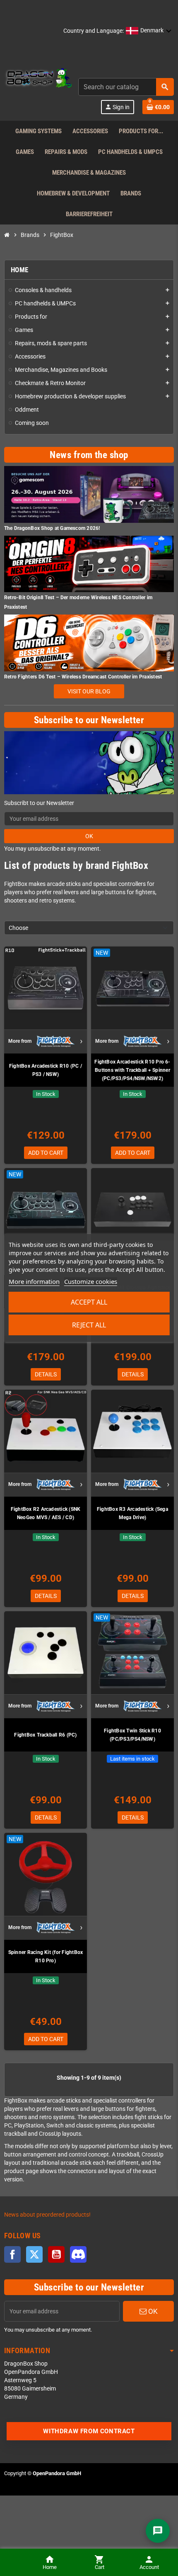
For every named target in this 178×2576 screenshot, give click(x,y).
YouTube (56, 2254)
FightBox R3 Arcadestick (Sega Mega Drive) (132, 1513)
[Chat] (158, 2531)
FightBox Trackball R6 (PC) (45, 1735)
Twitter (34, 2254)
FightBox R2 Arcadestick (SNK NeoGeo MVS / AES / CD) (46, 1513)
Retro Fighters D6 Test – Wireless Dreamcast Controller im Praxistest (83, 677)
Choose (18, 928)
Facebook (12, 2254)
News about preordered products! (47, 2215)
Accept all (89, 1302)
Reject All (89, 1325)
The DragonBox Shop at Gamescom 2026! (52, 528)
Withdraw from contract (89, 2431)
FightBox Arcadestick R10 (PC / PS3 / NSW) (46, 1070)
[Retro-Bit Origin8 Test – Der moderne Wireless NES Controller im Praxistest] (89, 564)
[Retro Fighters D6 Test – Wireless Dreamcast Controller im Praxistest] (89, 643)
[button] (149, 31)
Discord (78, 2254)
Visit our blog (89, 691)
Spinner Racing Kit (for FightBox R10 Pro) (46, 1956)
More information (34, 1281)
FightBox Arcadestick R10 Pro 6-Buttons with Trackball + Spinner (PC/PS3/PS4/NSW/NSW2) (132, 1070)
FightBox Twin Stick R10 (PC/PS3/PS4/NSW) (132, 1735)
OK (89, 836)
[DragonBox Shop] (38, 79)
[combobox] (126, 87)
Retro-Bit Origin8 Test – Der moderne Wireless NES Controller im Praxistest (78, 602)
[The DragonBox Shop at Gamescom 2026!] (89, 494)
